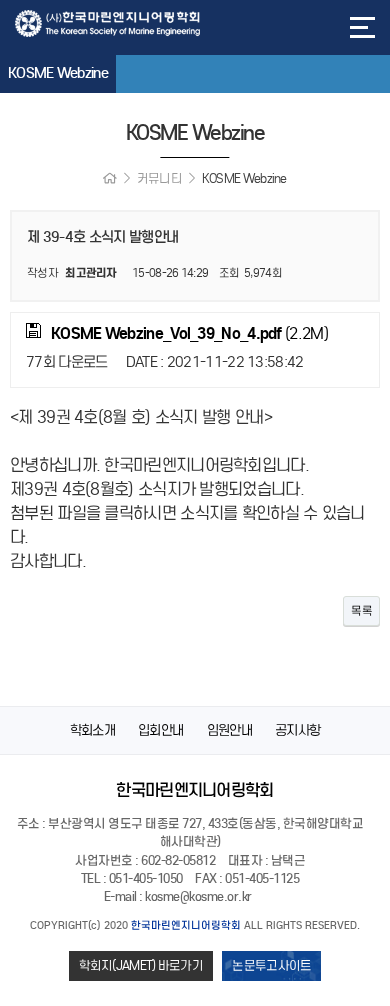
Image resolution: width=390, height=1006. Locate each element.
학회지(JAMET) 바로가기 (141, 965)
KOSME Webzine (58, 73)
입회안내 (160, 730)
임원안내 (229, 730)
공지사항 (297, 730)
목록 (361, 610)
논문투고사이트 (271, 965)
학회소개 (92, 730)
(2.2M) (189, 333)
